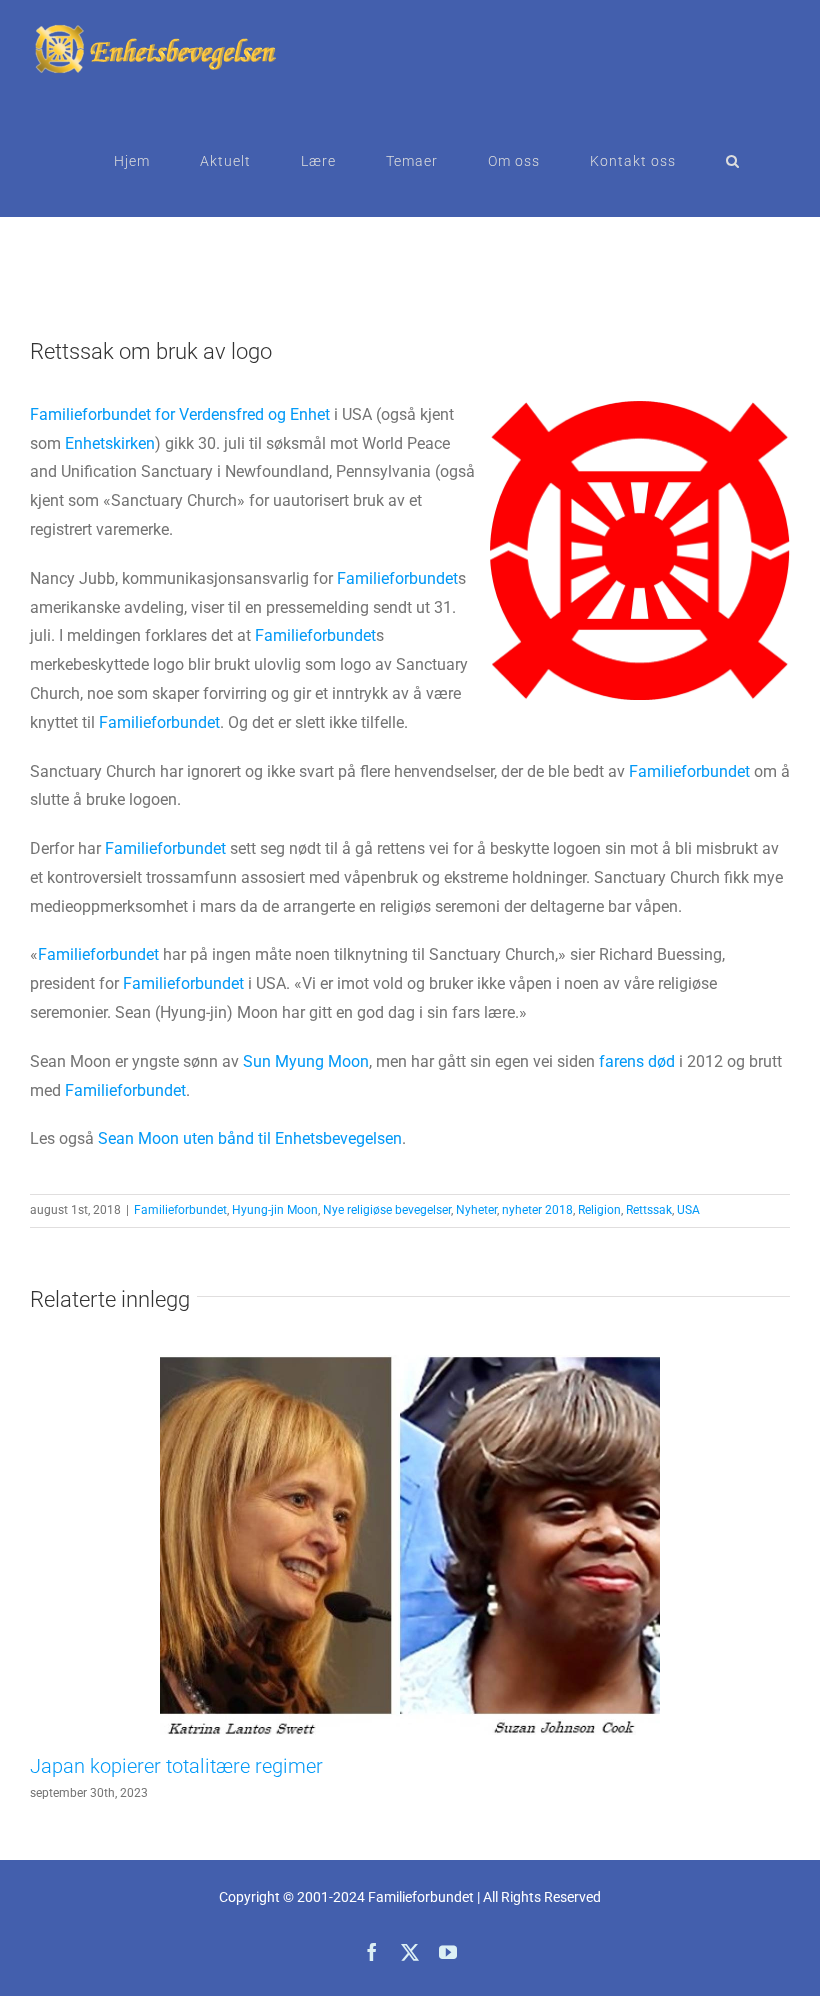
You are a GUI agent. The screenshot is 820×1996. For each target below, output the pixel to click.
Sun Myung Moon (306, 1061)
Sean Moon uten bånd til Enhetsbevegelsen (250, 1138)
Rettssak (649, 1210)
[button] (733, 161)
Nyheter (476, 1210)
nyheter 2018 (537, 1210)
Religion (599, 1210)
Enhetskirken (110, 443)
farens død (637, 1061)
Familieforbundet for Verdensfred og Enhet (180, 414)
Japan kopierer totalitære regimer (176, 1766)
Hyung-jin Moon (275, 1210)
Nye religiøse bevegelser (387, 1210)
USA (688, 1210)
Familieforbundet (397, 578)
